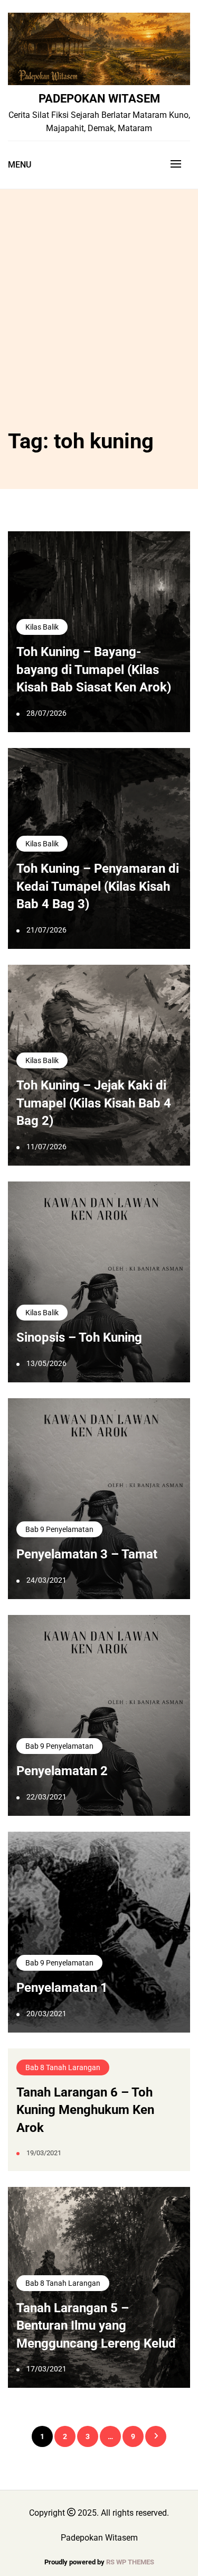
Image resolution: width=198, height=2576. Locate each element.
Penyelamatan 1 (62, 1988)
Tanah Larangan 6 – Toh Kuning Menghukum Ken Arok (85, 2110)
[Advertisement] (99, 320)
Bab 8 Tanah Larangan (63, 2067)
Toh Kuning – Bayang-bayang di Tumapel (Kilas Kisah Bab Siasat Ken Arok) (94, 670)
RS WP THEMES (130, 2562)
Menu (20, 165)
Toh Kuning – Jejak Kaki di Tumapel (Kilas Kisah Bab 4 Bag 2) (94, 1103)
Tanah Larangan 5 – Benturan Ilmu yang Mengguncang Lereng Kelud (96, 2326)
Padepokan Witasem (99, 98)
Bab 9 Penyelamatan (59, 1529)
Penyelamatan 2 (62, 1771)
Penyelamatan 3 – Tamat (87, 1554)
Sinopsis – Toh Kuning (79, 1337)
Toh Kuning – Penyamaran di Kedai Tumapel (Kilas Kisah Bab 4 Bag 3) (98, 886)
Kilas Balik (42, 627)
